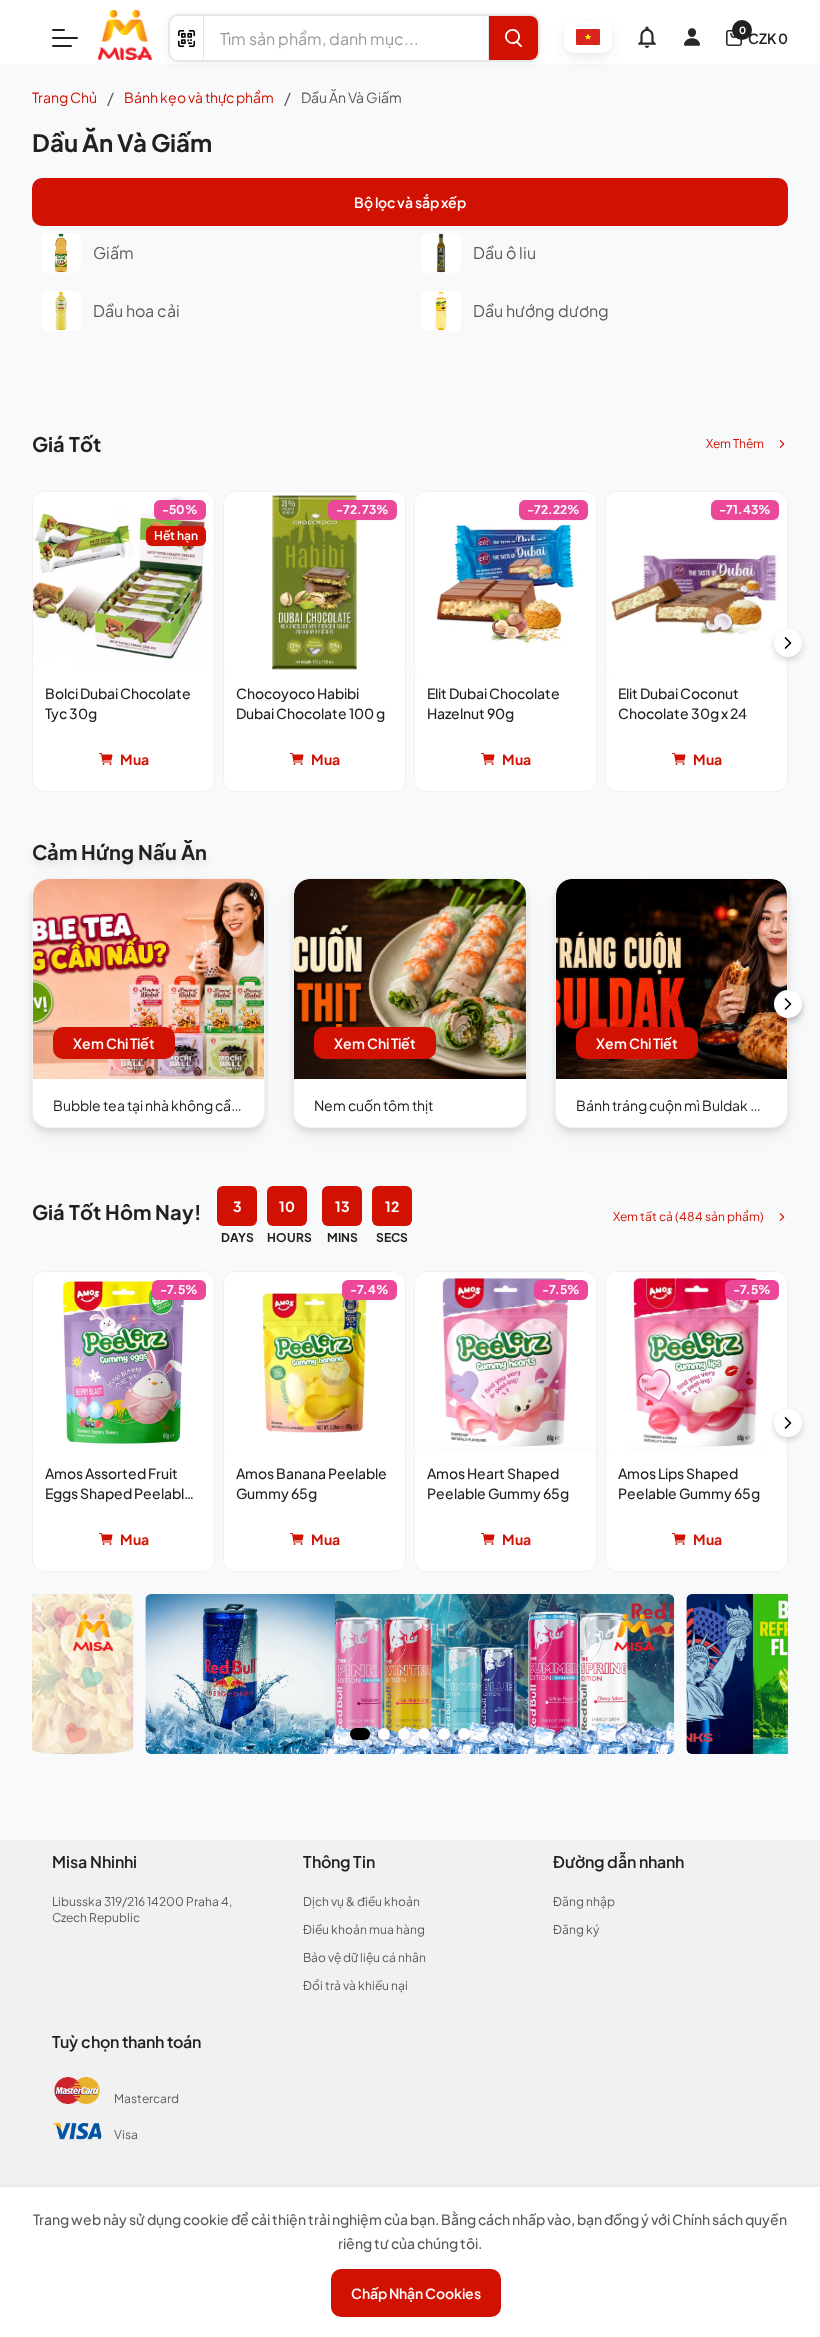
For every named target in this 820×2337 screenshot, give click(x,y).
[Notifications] (647, 37)
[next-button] (788, 643)
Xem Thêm (735, 443)
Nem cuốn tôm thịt (373, 1105)
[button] (123, 641)
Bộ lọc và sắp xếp (410, 202)
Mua (134, 759)
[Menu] (65, 38)
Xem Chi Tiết (114, 1043)
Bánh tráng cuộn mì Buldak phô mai (689, 1105)
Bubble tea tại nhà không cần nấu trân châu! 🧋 (201, 1105)
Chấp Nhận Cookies (416, 2293)
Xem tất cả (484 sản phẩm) (688, 1216)
